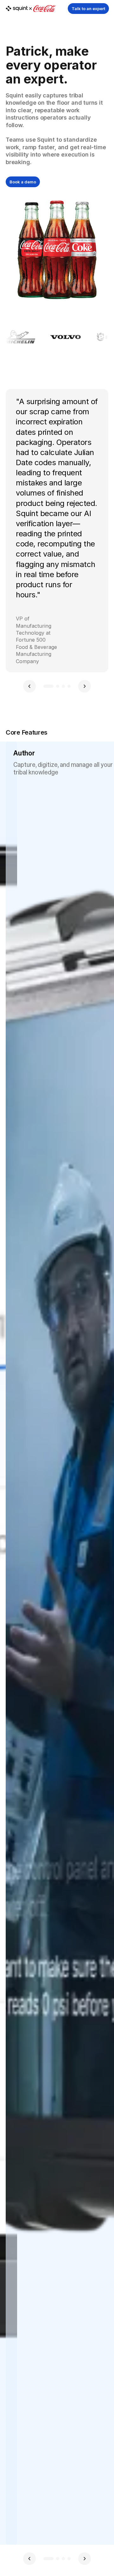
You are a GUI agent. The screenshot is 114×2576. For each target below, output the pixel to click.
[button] (29, 686)
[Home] (31, 9)
